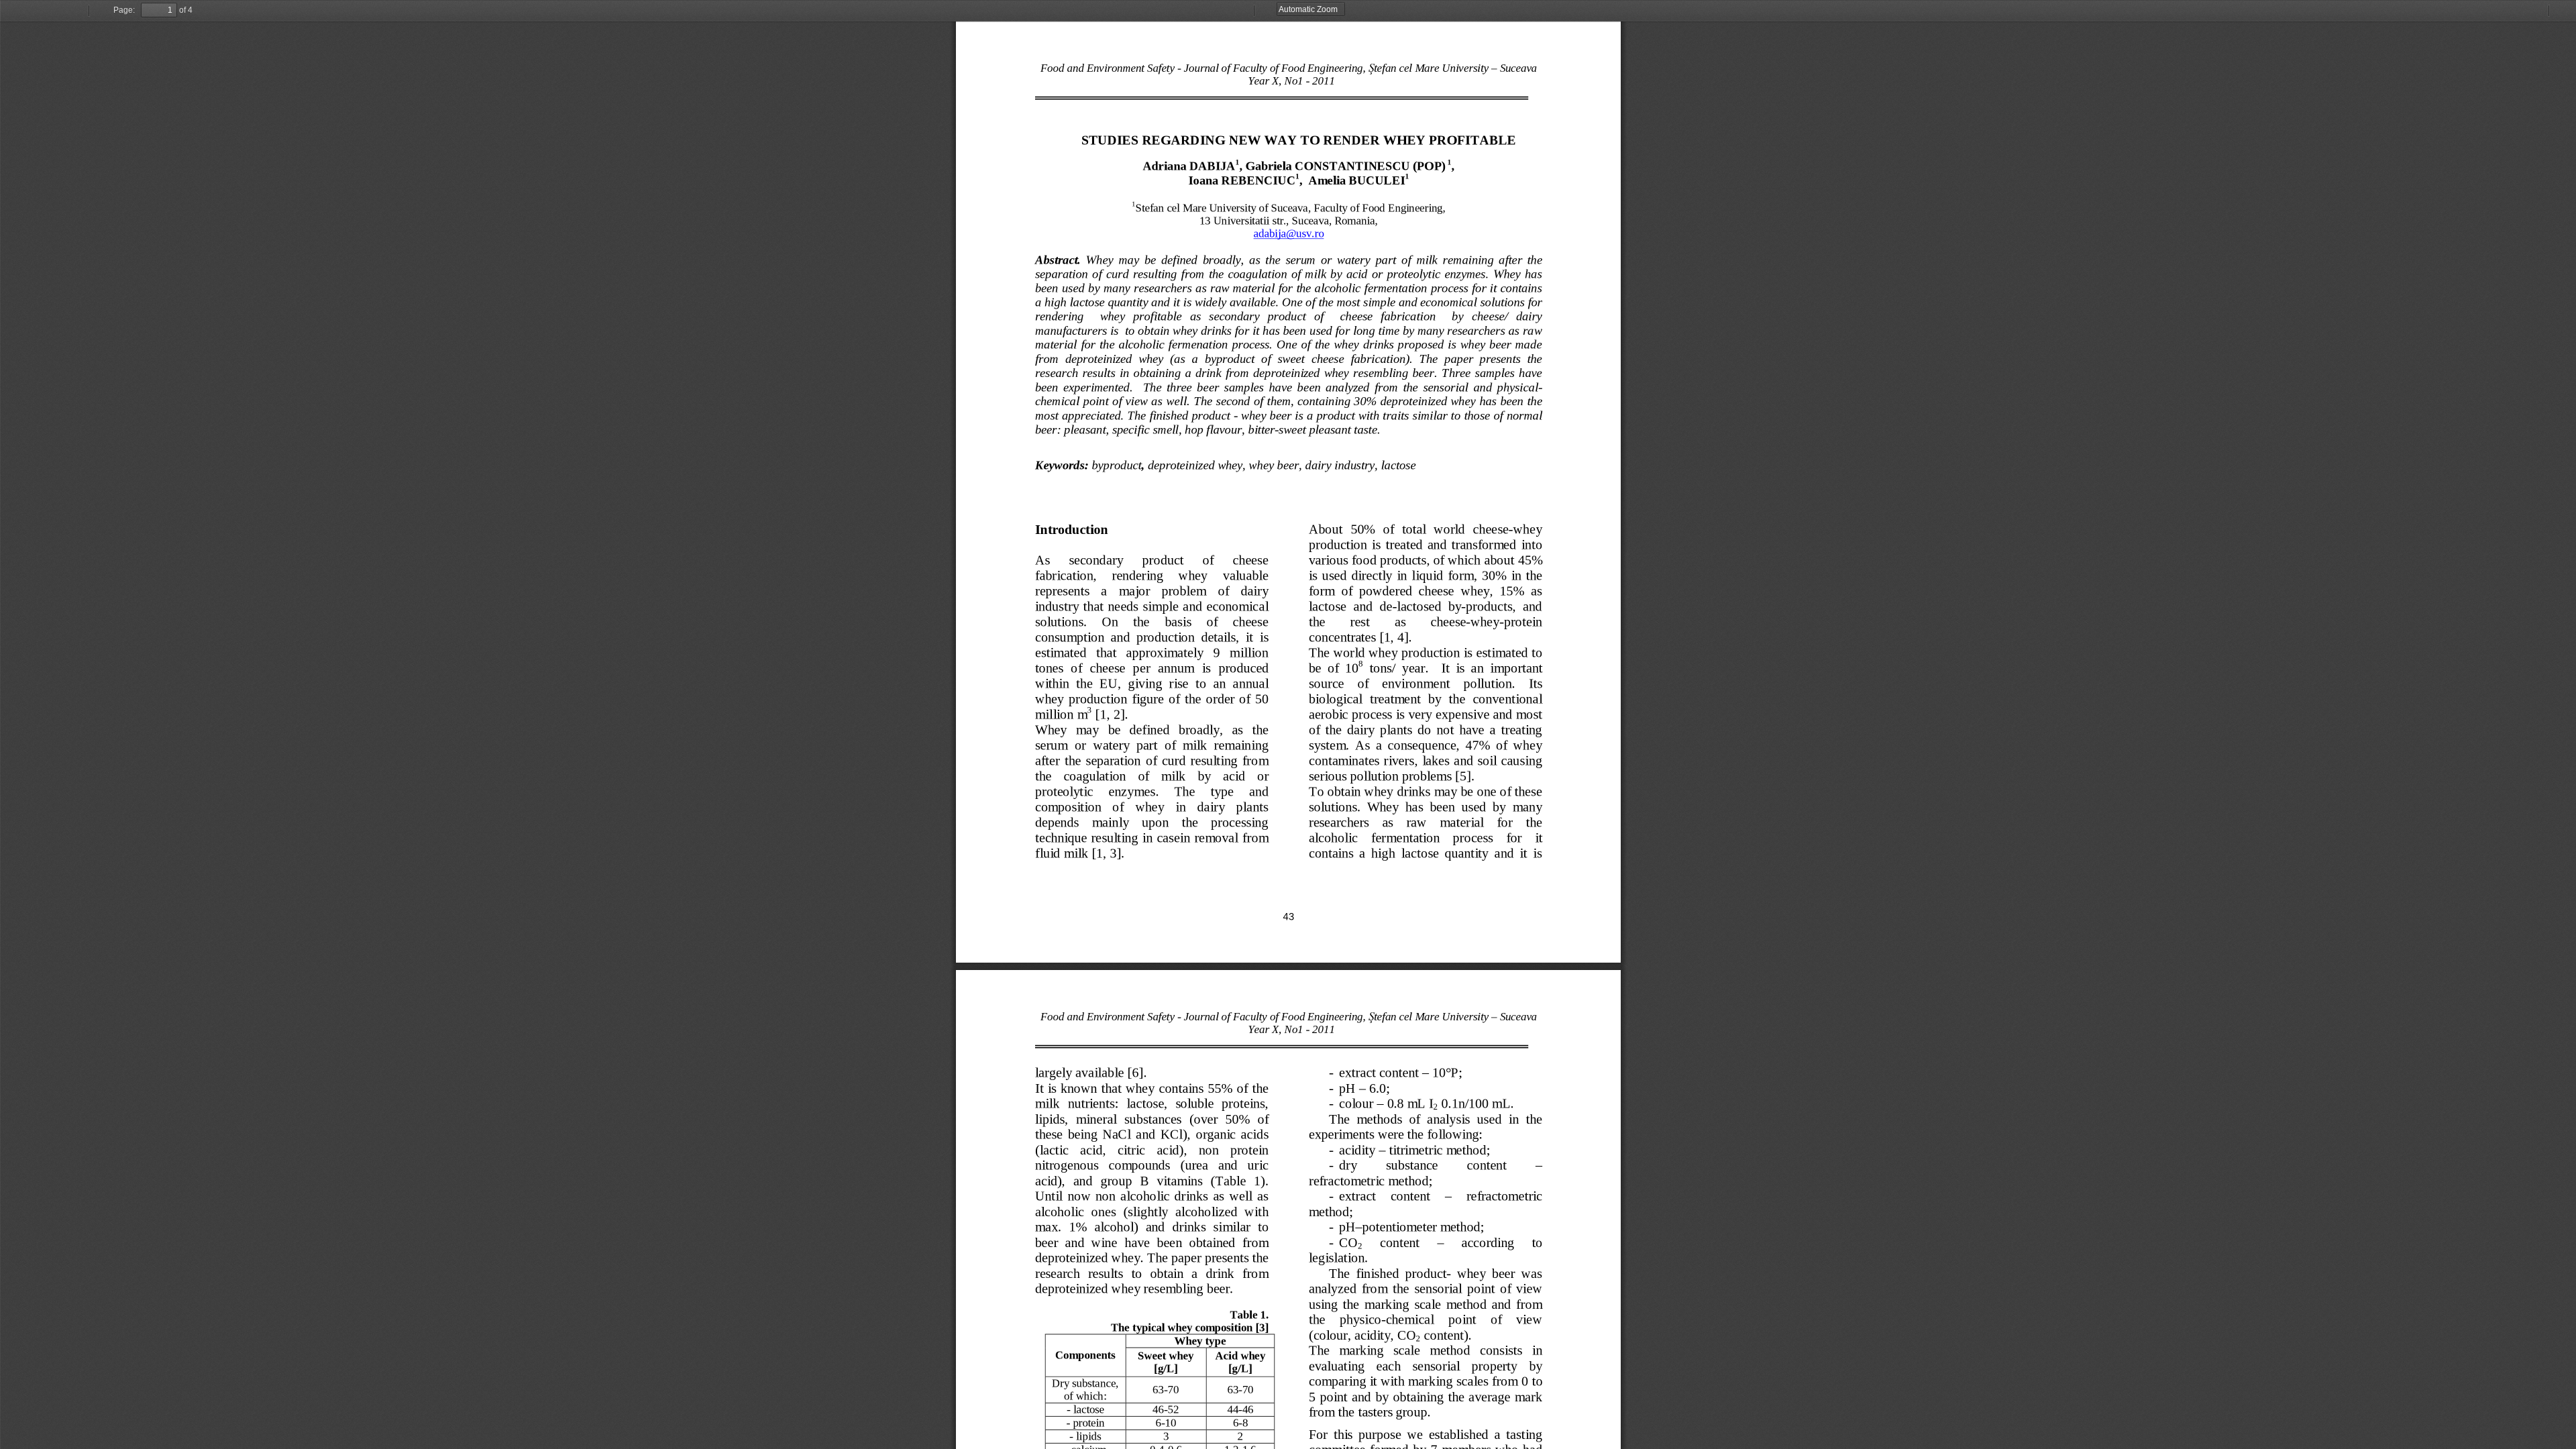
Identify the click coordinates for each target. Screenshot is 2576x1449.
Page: (124, 10)
